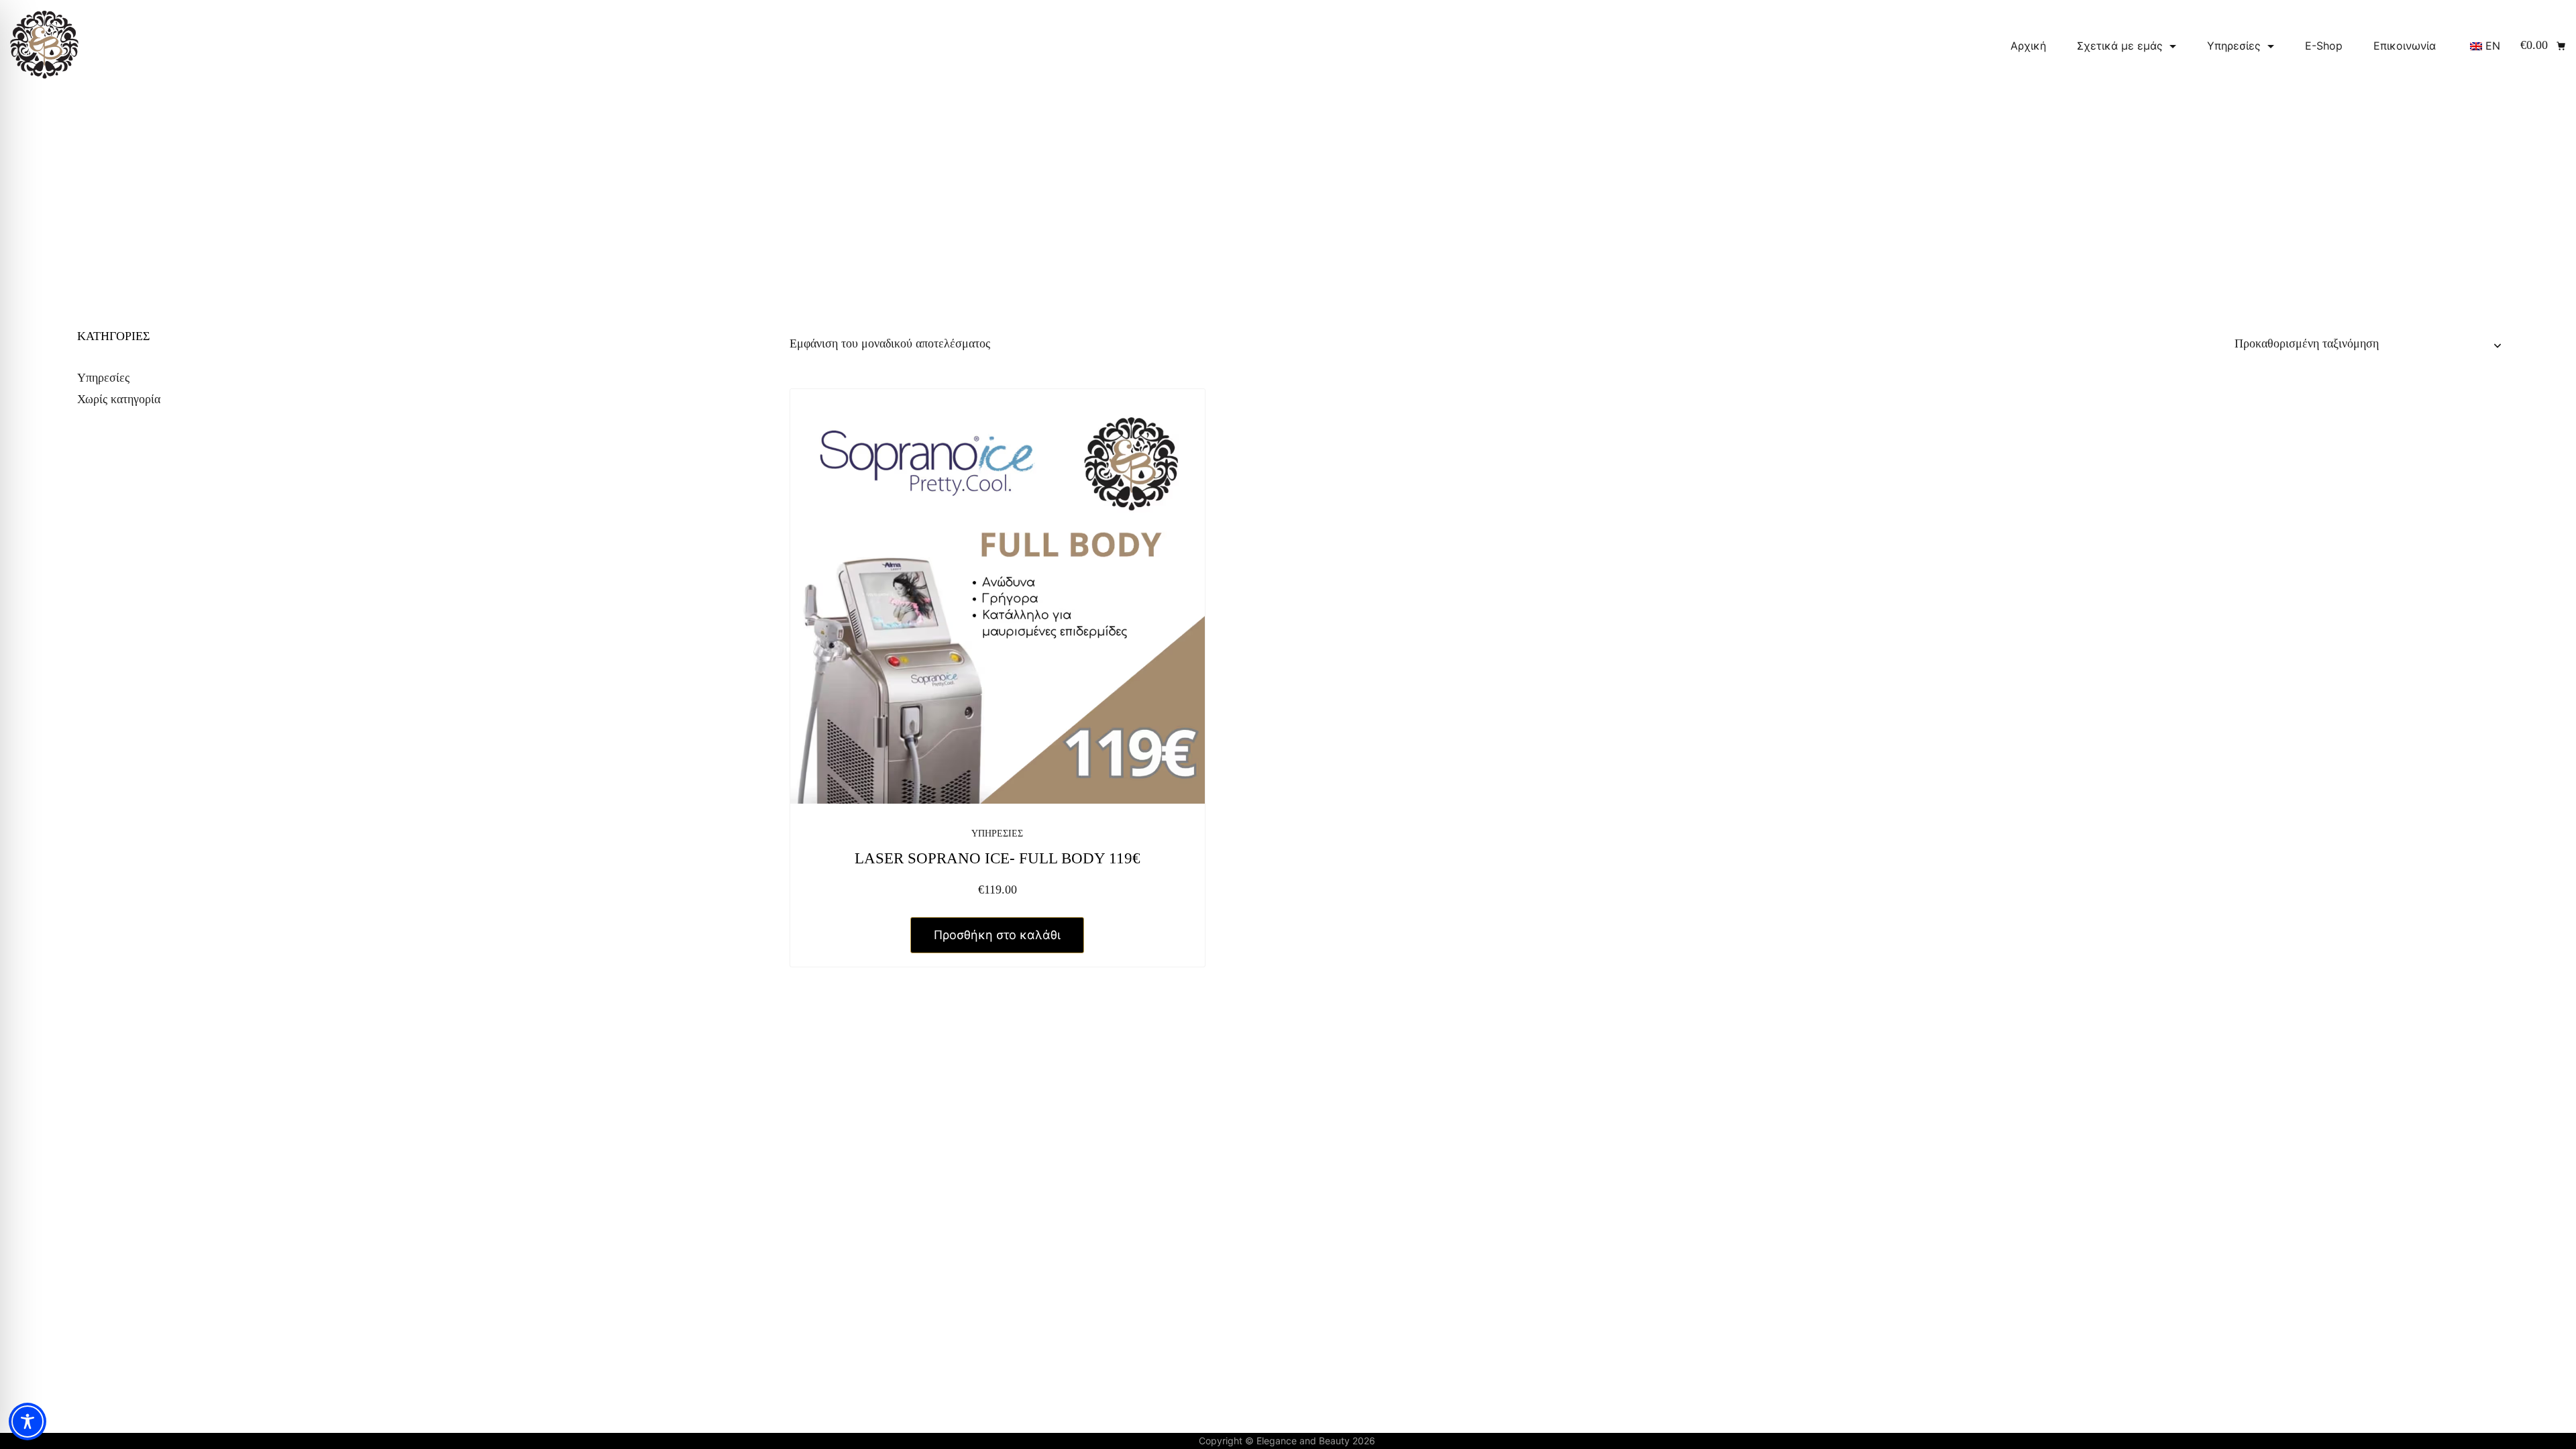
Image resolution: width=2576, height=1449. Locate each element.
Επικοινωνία (2405, 46)
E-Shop (2324, 46)
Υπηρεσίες (2234, 46)
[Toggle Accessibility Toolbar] (28, 1421)
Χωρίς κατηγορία (119, 399)
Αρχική (2028, 46)
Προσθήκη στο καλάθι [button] (997, 935)
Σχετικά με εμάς (2120, 46)
